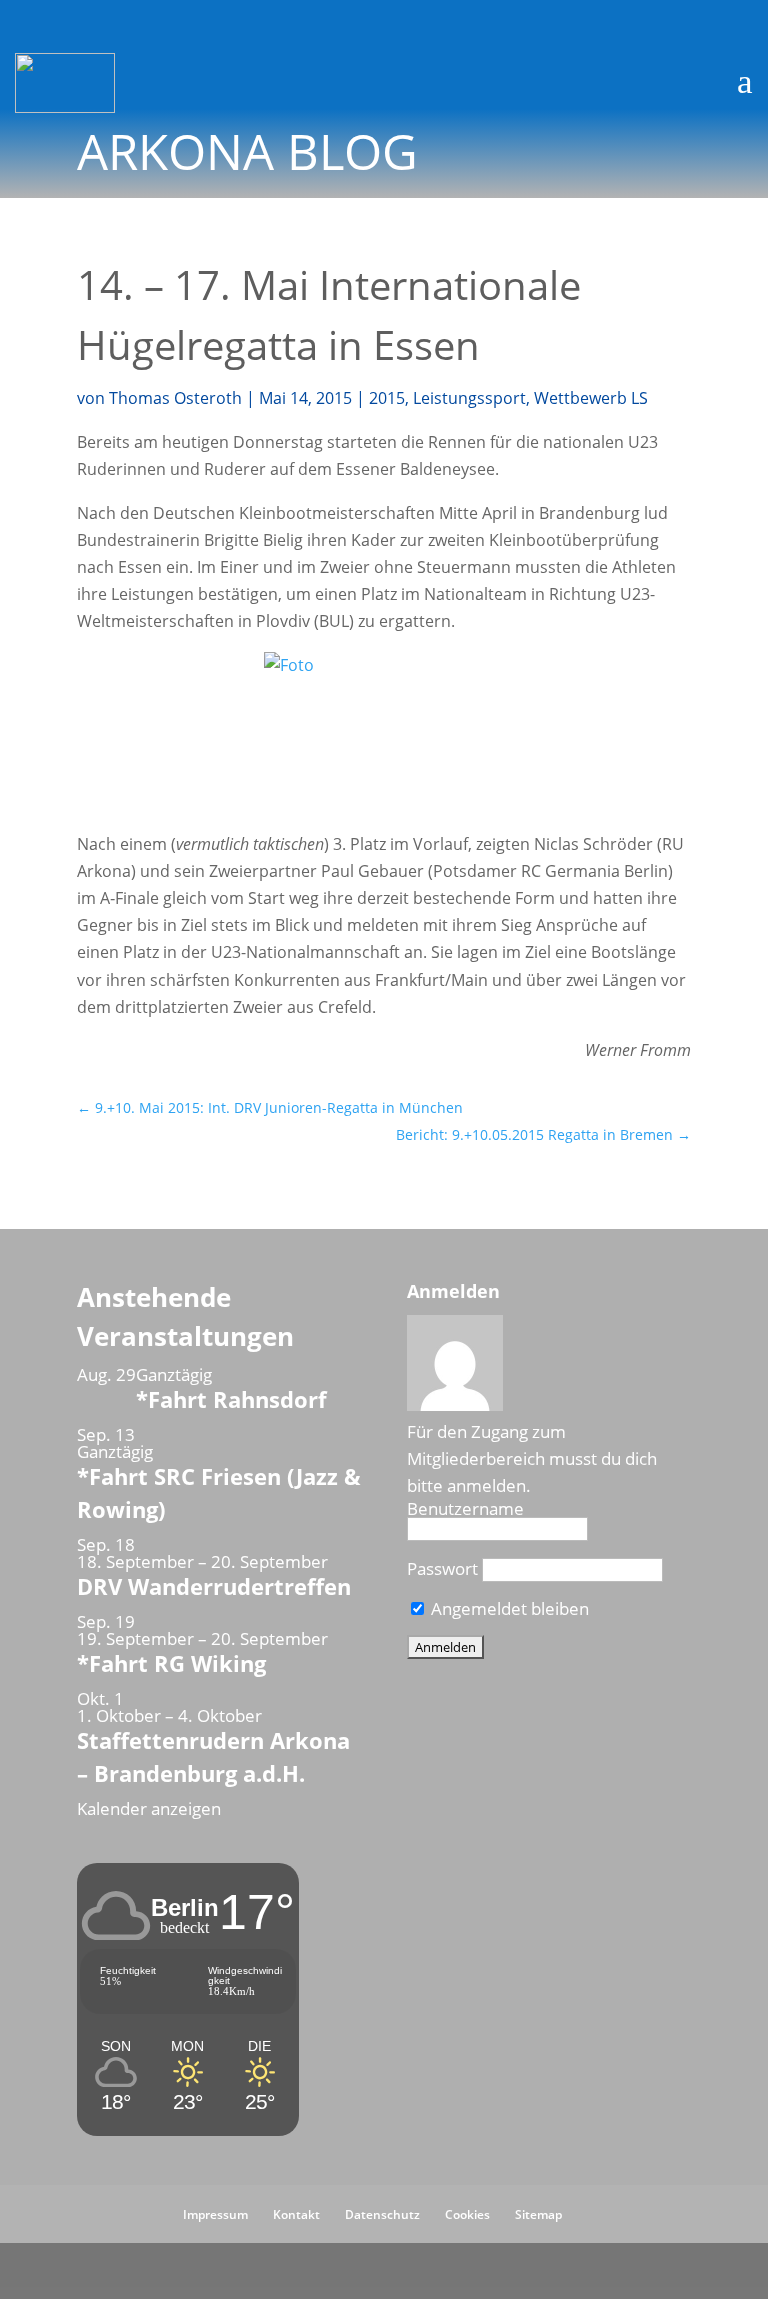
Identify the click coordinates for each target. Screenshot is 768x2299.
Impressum (215, 2214)
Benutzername (465, 1508)
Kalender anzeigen (149, 1808)
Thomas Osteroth (175, 398)
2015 (387, 398)
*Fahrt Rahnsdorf (231, 1399)
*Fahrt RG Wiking (171, 1663)
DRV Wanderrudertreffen (214, 1586)
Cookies (467, 2214)
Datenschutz (382, 2214)
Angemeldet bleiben (508, 1608)
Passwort (442, 1568)
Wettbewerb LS (591, 398)
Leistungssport (469, 398)
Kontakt (296, 2214)
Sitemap (538, 2214)
